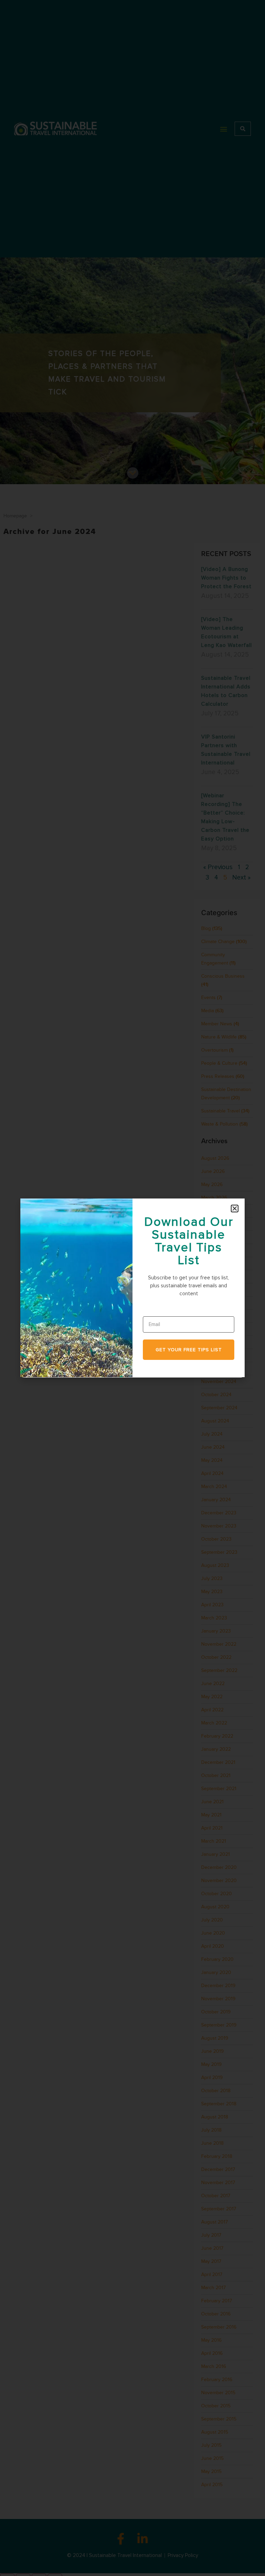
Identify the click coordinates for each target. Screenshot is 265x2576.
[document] (132, 1288)
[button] (235, 1209)
